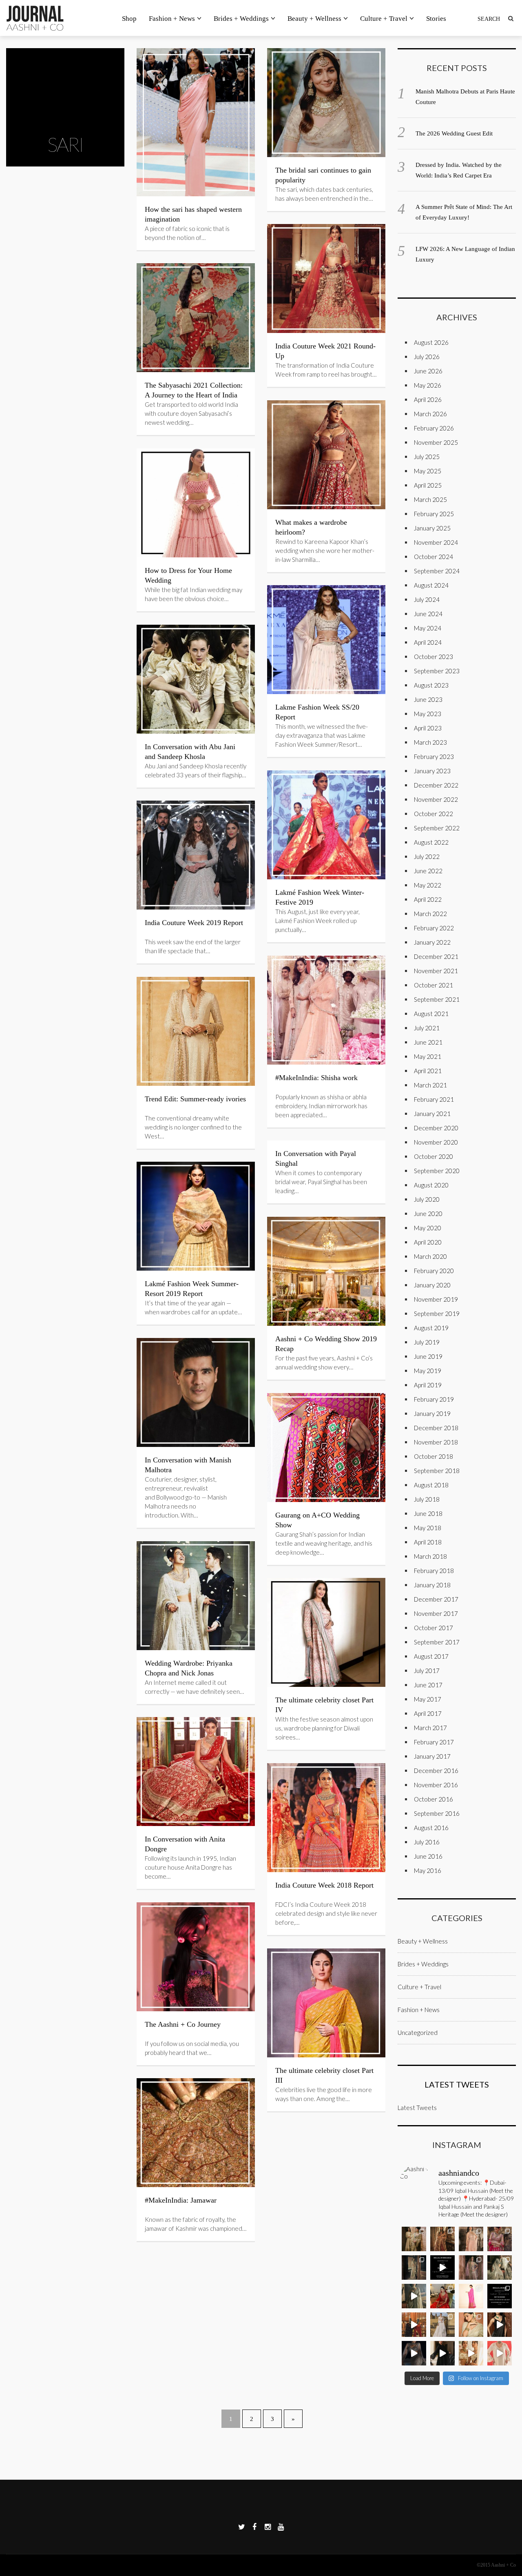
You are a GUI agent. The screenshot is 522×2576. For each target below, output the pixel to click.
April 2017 (428, 1713)
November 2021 (436, 971)
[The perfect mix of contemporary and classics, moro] (471, 2353)
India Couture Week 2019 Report (194, 923)
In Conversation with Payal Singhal (316, 1158)
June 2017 (428, 1685)
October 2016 (434, 1799)
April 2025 (428, 485)
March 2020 (430, 1256)
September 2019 (437, 1314)
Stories (436, 19)
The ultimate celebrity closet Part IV (324, 1705)
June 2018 (428, 1513)
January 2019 (432, 1413)
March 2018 (430, 1556)
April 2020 (428, 1242)
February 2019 (434, 1399)
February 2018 (434, 1571)
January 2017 (432, 1756)
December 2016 (436, 1771)
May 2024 (428, 628)
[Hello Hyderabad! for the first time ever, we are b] (414, 2239)
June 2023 (428, 699)
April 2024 (428, 642)
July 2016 (427, 1842)
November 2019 (436, 1299)
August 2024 (431, 585)
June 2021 (428, 1042)
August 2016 (431, 1828)
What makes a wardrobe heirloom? (311, 527)
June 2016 (428, 1856)
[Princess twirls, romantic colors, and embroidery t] (500, 2239)
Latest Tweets (457, 2084)
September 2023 (437, 671)
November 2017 (436, 1613)
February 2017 (434, 1742)
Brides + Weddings (241, 19)
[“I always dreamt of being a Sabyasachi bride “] (442, 2296)
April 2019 (428, 1385)
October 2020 (434, 1156)
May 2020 (428, 1228)
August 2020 (431, 1185)
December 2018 (436, 1428)
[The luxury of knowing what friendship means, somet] (442, 2353)
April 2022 (428, 899)
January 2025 (432, 528)
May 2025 (428, 471)
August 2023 (431, 685)
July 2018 (427, 1499)
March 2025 (430, 499)
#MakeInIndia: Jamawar (181, 2200)
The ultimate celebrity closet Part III (324, 2075)
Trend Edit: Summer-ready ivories (195, 1099)
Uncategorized (418, 2032)
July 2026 (427, 357)
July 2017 (427, 1671)
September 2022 (437, 828)
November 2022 (436, 799)
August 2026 (431, 342)
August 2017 (431, 1656)
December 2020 (436, 1128)
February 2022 (434, 928)
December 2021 (436, 956)
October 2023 (434, 657)
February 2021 (434, 1099)
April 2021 (428, 1071)
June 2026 (428, 371)
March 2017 (430, 1728)
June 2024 (428, 614)
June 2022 (428, 871)
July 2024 (427, 599)
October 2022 (434, 814)
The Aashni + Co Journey (183, 2024)
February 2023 (434, 757)
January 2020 (432, 1285)
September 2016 (437, 1813)
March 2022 (430, 914)
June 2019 (428, 1356)
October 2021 (434, 985)
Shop (129, 19)
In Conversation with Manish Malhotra (188, 1465)
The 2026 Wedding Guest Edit (454, 133)
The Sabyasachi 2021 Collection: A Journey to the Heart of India (194, 390)
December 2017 (436, 1599)
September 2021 (437, 999)
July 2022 (427, 856)
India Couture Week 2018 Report (324, 1885)
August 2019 (431, 1328)
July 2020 (427, 1199)
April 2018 (428, 1542)
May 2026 (428, 385)
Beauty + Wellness (314, 19)
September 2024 (437, 571)
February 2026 (434, 428)
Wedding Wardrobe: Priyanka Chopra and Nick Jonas (189, 1668)
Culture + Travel (384, 19)
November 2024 (436, 542)
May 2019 (428, 1371)
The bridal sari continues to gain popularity (323, 175)
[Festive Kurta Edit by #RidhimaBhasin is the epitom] (500, 2353)
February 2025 (434, 514)
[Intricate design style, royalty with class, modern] (471, 2239)
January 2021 (432, 1114)
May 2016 (428, 1870)
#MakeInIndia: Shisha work (316, 1078)
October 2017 (434, 1628)
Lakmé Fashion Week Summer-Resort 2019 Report (192, 1289)
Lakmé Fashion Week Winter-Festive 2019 (320, 897)
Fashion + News (172, 19)
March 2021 (430, 1085)
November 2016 (436, 1785)
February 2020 (434, 1271)
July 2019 (427, 1342)
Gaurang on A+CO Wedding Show (317, 1520)
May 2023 (428, 714)
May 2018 (428, 1528)
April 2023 (428, 728)
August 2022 (431, 842)
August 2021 (431, 1014)
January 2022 (432, 942)
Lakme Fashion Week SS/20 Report (317, 712)
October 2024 (434, 557)
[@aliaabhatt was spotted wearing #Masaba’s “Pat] (471, 2296)
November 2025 (436, 442)
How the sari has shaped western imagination (193, 214)
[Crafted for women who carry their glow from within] (414, 2353)
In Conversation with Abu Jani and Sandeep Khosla (190, 752)
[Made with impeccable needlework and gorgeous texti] (442, 2325)
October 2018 (434, 1456)
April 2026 (428, 399)
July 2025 (427, 457)
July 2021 (427, 1028)
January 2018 (432, 1585)
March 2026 (430, 414)
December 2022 (436, 785)
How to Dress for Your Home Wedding (188, 575)
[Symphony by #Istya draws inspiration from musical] (500, 2325)
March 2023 (430, 742)
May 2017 (428, 1699)
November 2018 (436, 1442)
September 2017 (437, 1642)
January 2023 (432, 771)
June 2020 (428, 1214)
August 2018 (431, 1485)
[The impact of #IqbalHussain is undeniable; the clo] (414, 2325)
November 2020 (436, 1142)
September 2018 (437, 1471)
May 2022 (428, 885)
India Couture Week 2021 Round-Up (325, 351)
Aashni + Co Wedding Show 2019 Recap (326, 1344)
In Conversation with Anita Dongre (185, 1844)
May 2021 (428, 1056)
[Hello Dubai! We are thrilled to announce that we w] (442, 2239)
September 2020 (437, 1171)
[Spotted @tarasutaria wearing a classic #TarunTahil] (471, 2325)
